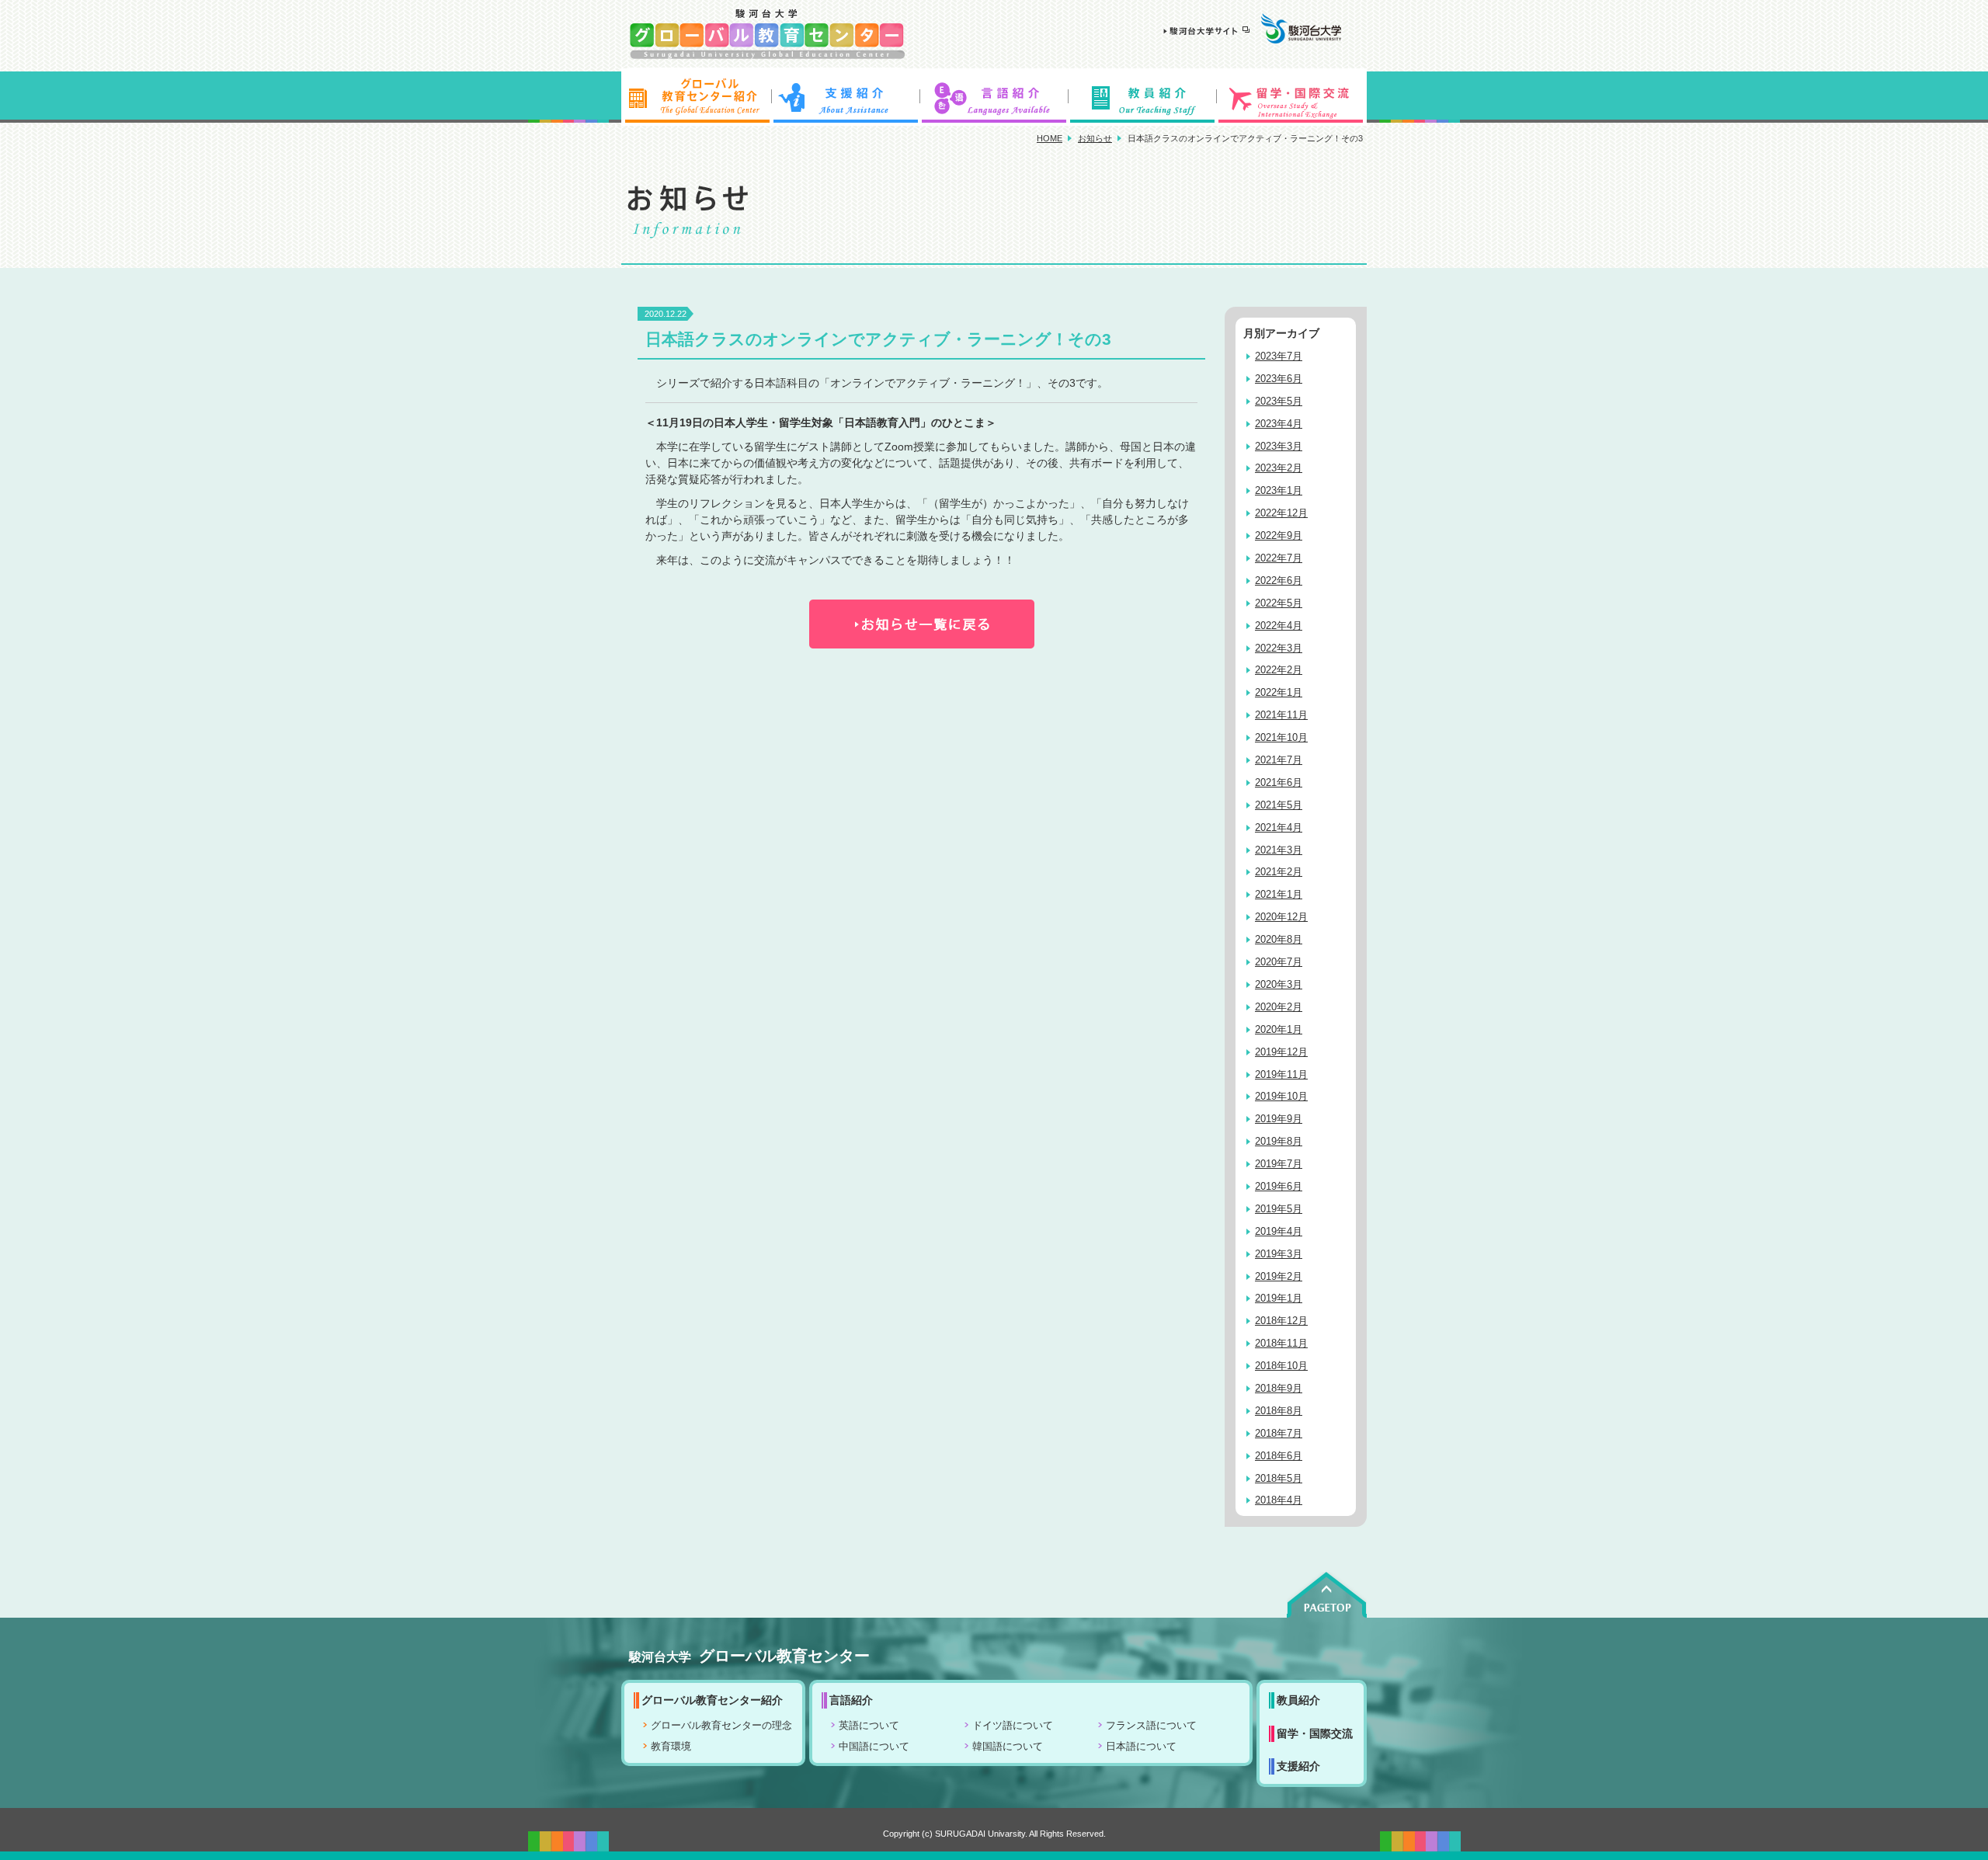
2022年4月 (1279, 626)
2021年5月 (1279, 805)
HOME (1050, 138)
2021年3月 (1279, 850)
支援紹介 (845, 97)
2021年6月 (1279, 783)
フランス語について (1151, 1726)
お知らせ (1095, 138)
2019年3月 (1279, 1254)
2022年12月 (1281, 513)
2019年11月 (1281, 1075)
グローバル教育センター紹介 (696, 97)
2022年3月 (1279, 648)
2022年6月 (1279, 581)
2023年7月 (1279, 356)
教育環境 (671, 1747)
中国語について (874, 1747)
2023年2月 (1279, 468)
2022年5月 (1279, 603)
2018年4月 (1279, 1500)
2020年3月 (1279, 985)
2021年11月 (1281, 715)
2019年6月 (1279, 1187)
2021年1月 (1279, 895)
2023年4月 (1279, 424)
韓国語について (1008, 1747)
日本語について (1141, 1747)
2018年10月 (1281, 1366)
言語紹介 (994, 97)
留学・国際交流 (1292, 97)
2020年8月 (1279, 940)
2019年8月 (1279, 1142)
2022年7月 (1279, 558)
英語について (869, 1726)
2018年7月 (1279, 1434)
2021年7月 (1279, 760)
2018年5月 (1279, 1479)
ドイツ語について (1013, 1726)
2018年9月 (1279, 1389)
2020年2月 (1279, 1007)
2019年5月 (1279, 1209)
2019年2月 (1279, 1277)
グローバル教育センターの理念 (721, 1726)
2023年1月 (1279, 491)
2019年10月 (1281, 1097)
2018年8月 (1279, 1411)
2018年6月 (1279, 1456)
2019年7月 (1279, 1164)
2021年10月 (1281, 738)
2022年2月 (1279, 670)
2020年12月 (1281, 917)
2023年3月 (1279, 447)
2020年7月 (1279, 962)
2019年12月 (1281, 1052)
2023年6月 (1279, 379)
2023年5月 (1279, 402)
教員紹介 (1143, 97)
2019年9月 (1279, 1119)
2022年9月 (1279, 536)
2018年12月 (1281, 1321)
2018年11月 (1281, 1344)
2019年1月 (1279, 1299)
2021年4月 (1279, 828)
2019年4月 (1279, 1232)
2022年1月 (1279, 693)
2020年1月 (1279, 1030)
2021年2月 (1279, 872)
